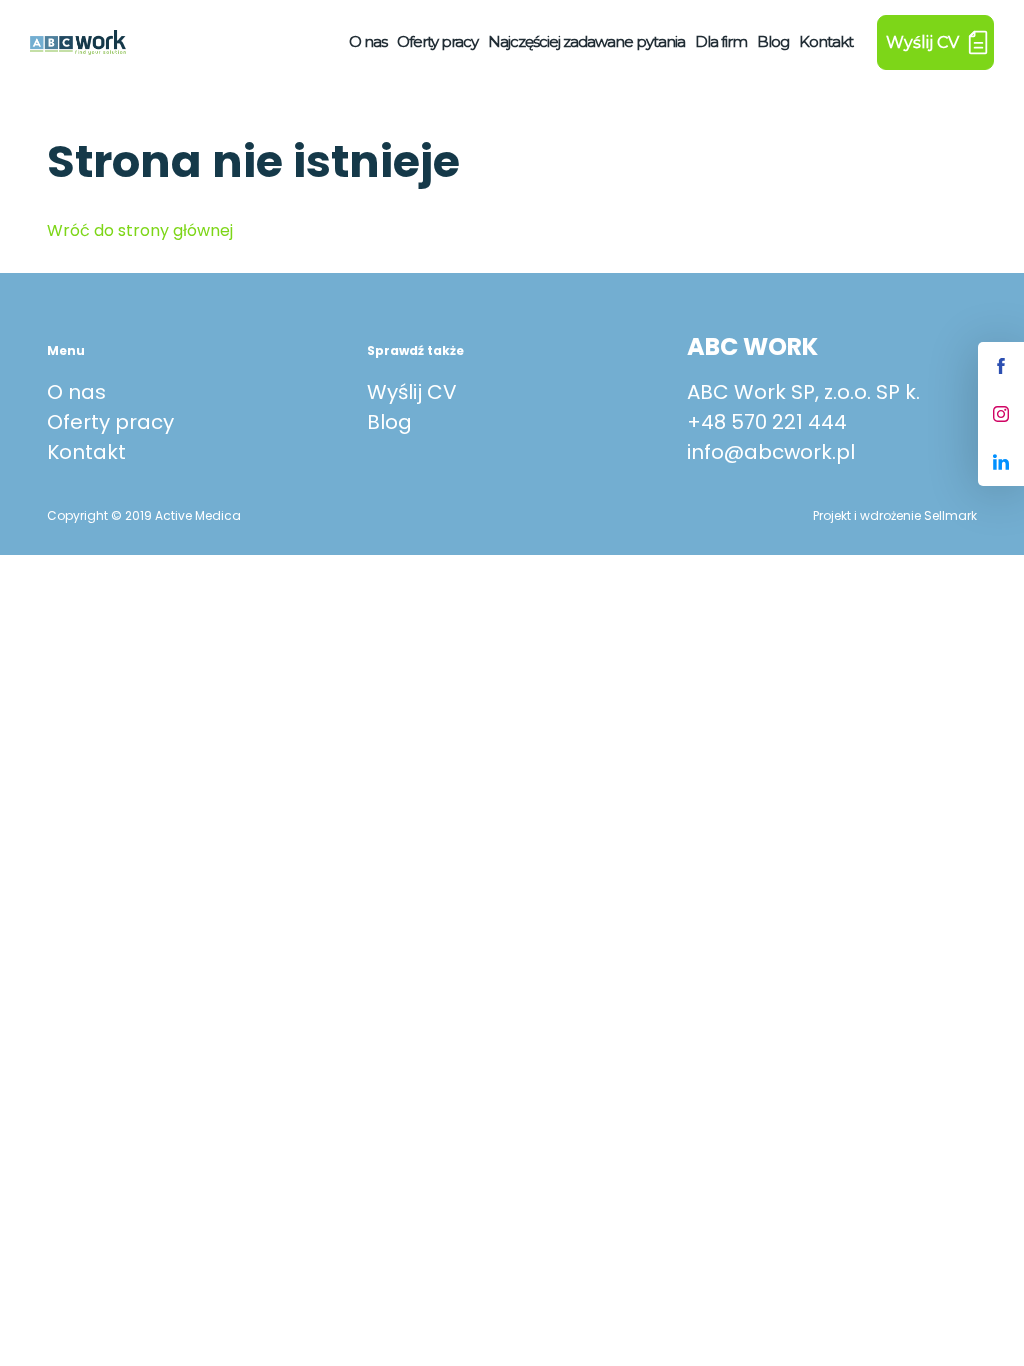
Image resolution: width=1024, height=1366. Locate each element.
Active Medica (198, 515)
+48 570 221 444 (767, 422)
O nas (368, 41)
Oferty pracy (437, 41)
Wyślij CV (412, 392)
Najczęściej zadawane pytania (586, 41)
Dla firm (721, 41)
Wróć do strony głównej (140, 230)
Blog (773, 41)
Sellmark (950, 515)
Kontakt (826, 41)
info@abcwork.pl (771, 452)
